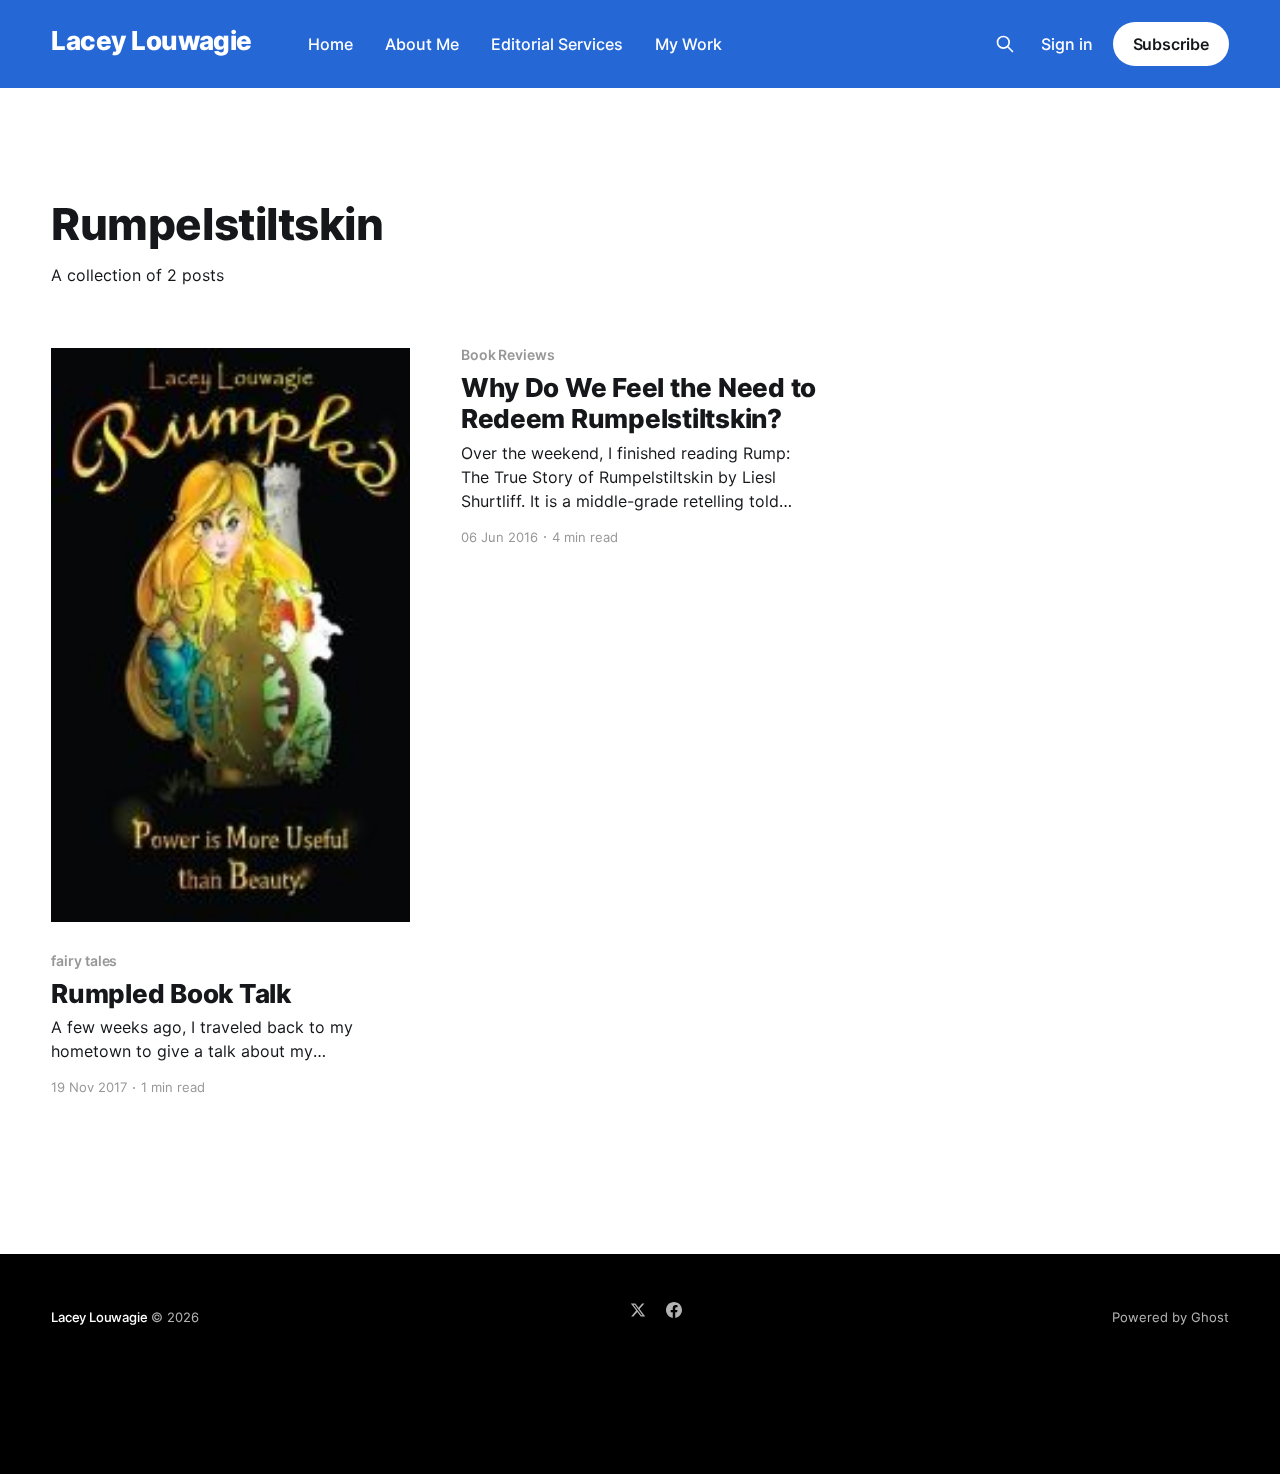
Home (330, 44)
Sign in (1067, 44)
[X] (638, 1310)
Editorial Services (557, 44)
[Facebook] (674, 1310)
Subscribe (1171, 44)
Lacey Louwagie (151, 41)
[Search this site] (1005, 44)
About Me (422, 44)
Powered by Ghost (1170, 1317)
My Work (688, 44)
